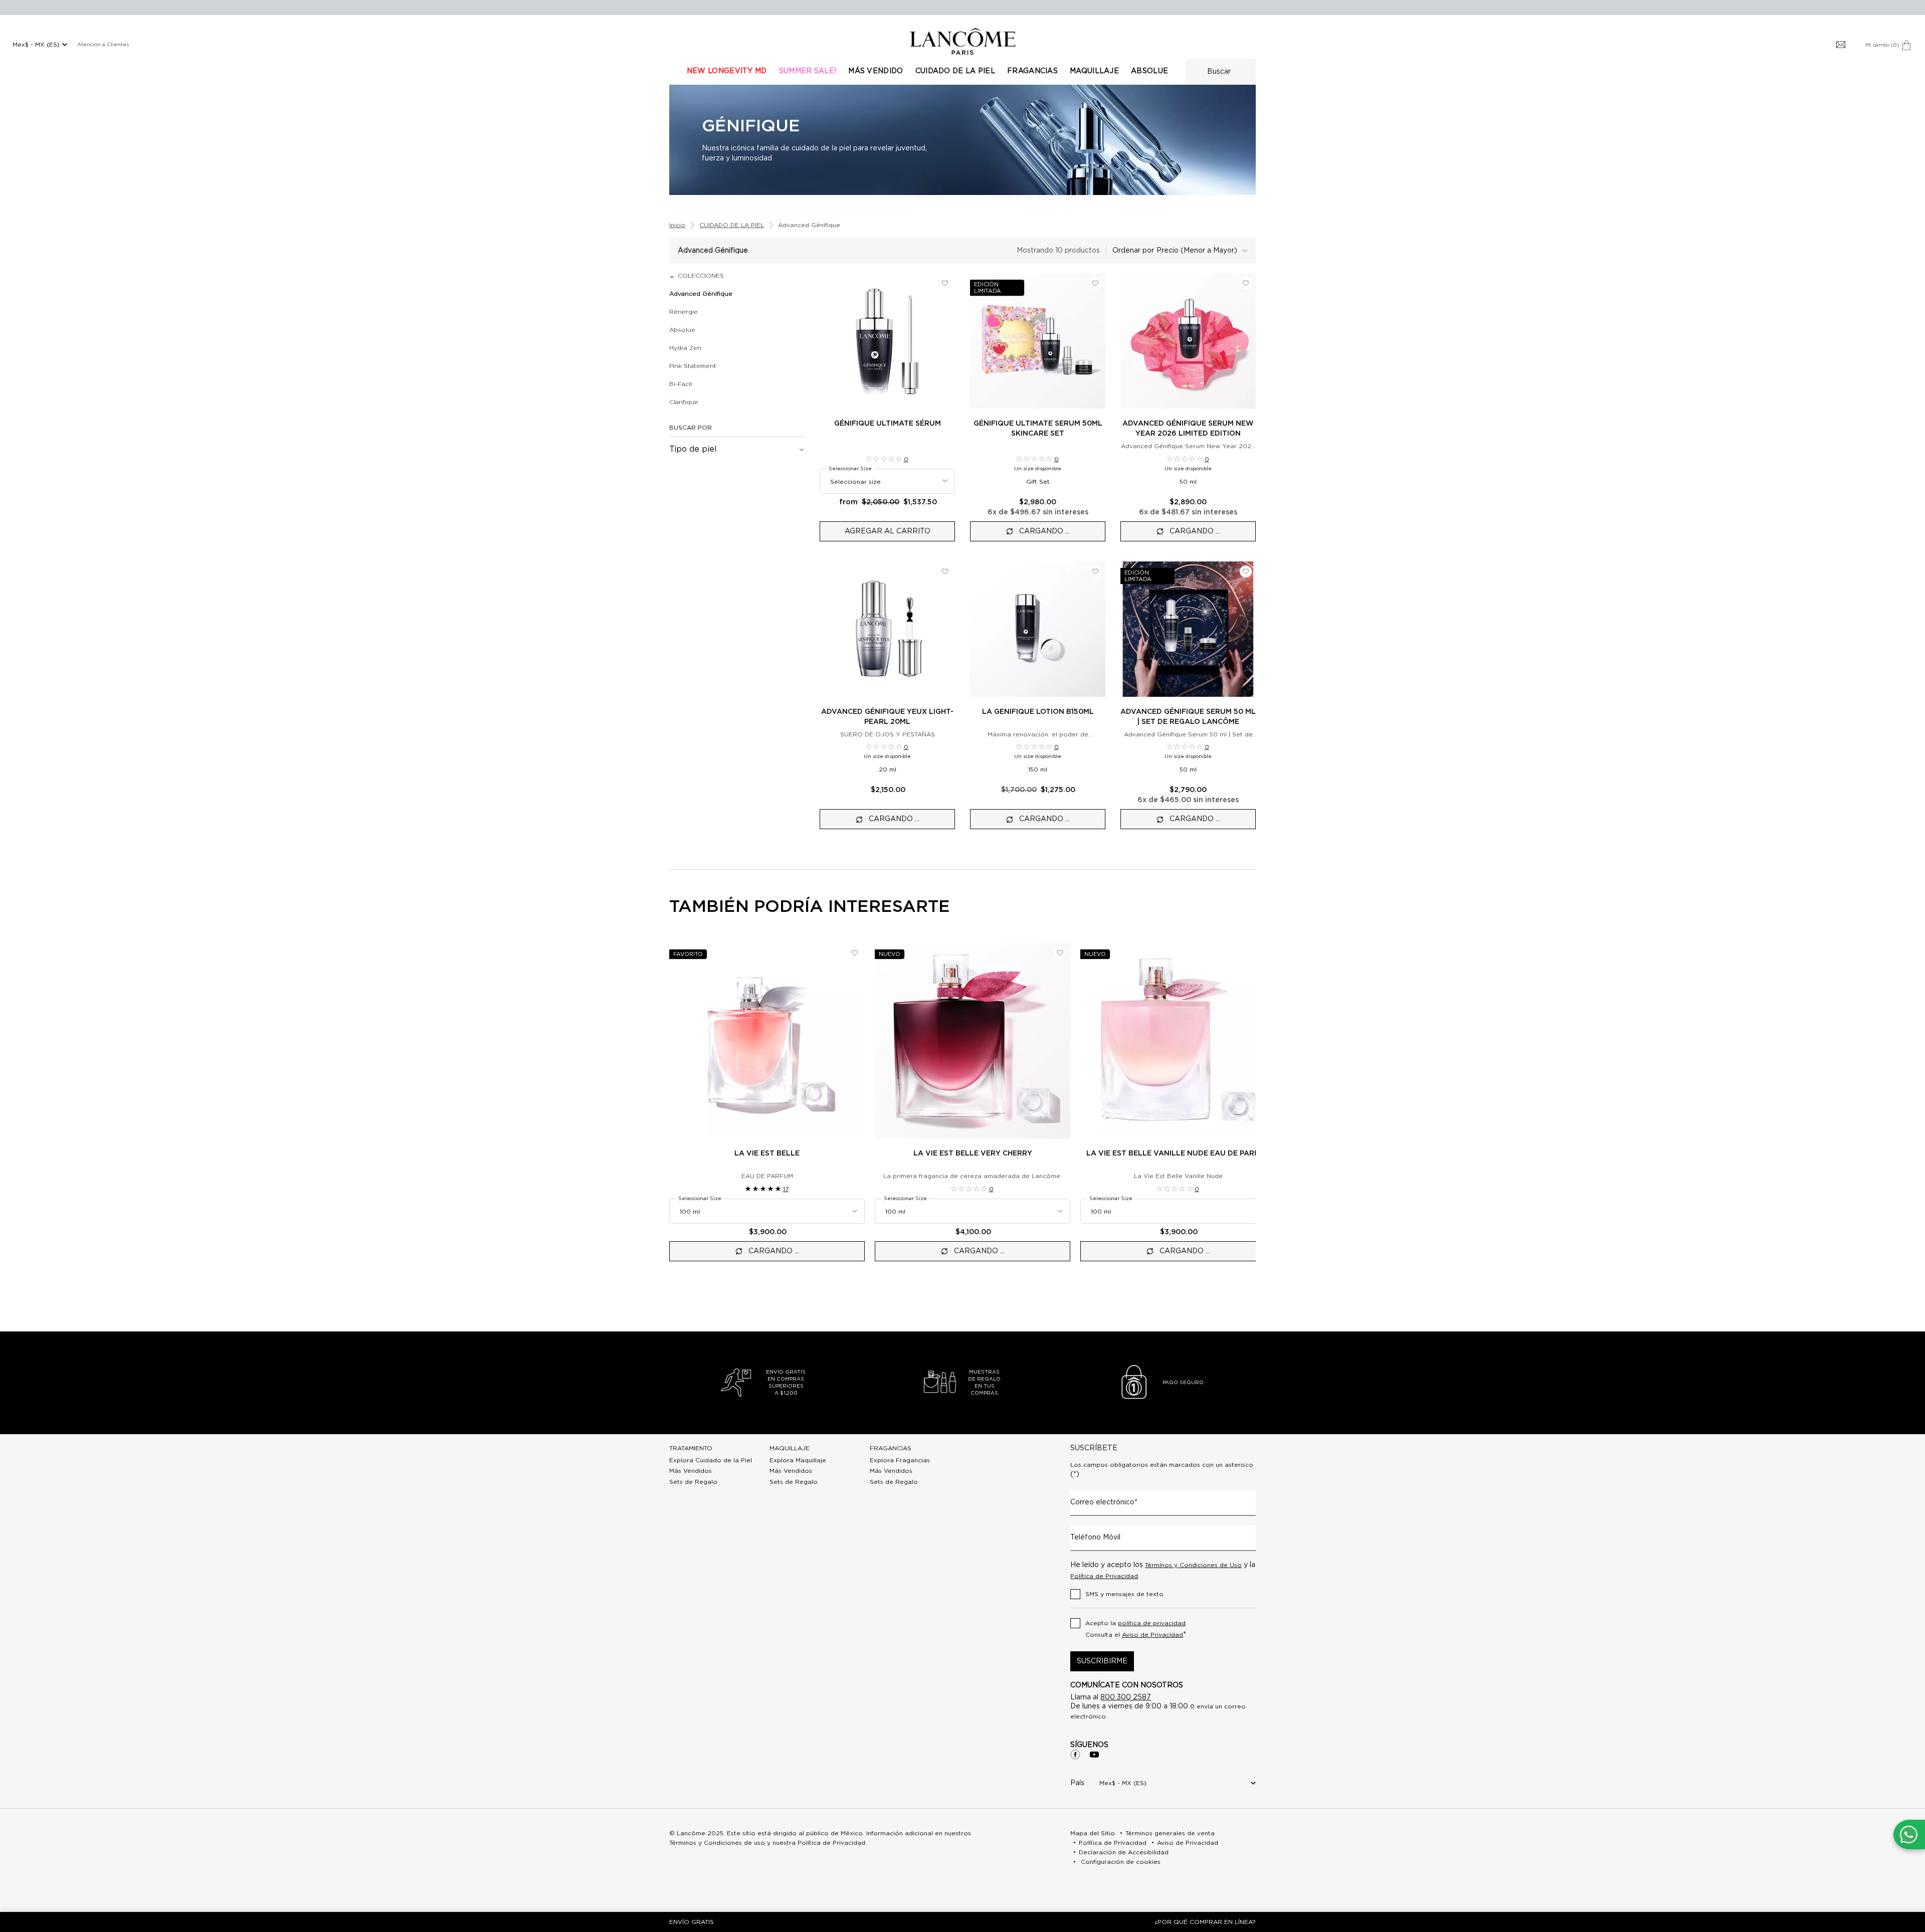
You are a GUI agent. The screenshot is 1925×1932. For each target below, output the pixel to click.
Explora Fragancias (900, 1460)
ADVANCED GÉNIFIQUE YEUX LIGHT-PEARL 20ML (887, 717)
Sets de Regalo (693, 1482)
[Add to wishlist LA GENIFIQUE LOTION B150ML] (1095, 571)
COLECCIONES (701, 276)
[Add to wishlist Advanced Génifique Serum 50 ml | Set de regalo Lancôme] (1246, 571)
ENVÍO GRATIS (692, 1922)
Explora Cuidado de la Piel (711, 1460)
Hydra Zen (685, 348)
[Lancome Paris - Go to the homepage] (963, 41)
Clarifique (684, 402)
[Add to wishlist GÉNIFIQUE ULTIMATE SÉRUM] (945, 283)
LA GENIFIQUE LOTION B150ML (1038, 712)
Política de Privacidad (1104, 1576)
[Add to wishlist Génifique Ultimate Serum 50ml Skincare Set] (1095, 283)
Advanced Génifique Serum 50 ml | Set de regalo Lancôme (1188, 717)
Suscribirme (1102, 1661)
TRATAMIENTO (691, 1448)
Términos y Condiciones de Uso (1193, 1565)
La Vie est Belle (767, 1153)
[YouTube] (1094, 1755)
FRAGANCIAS (891, 1448)
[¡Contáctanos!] (1909, 1834)
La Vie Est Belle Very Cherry (973, 1153)
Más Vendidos (691, 1471)
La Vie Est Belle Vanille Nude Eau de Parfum (1178, 1153)
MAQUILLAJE (790, 1448)
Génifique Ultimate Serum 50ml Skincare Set (1038, 429)
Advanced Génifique (701, 294)
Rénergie (684, 312)
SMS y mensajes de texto (1124, 1594)
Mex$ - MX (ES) (36, 45)
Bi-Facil (681, 384)
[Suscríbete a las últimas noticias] (1841, 45)
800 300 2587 (1126, 1697)
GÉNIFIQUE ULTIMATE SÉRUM (888, 424)
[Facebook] (1075, 1755)
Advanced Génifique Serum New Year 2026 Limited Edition (1188, 429)
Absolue (682, 330)
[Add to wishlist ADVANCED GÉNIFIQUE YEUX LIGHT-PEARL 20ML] (945, 571)
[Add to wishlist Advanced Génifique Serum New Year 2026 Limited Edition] (1246, 283)
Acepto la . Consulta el (1136, 1629)
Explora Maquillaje (798, 1460)
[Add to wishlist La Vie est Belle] (855, 953)
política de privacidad (1152, 1623)
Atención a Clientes (103, 45)
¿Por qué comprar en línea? (1205, 1922)
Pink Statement (693, 366)
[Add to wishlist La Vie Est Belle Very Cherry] (1060, 953)
